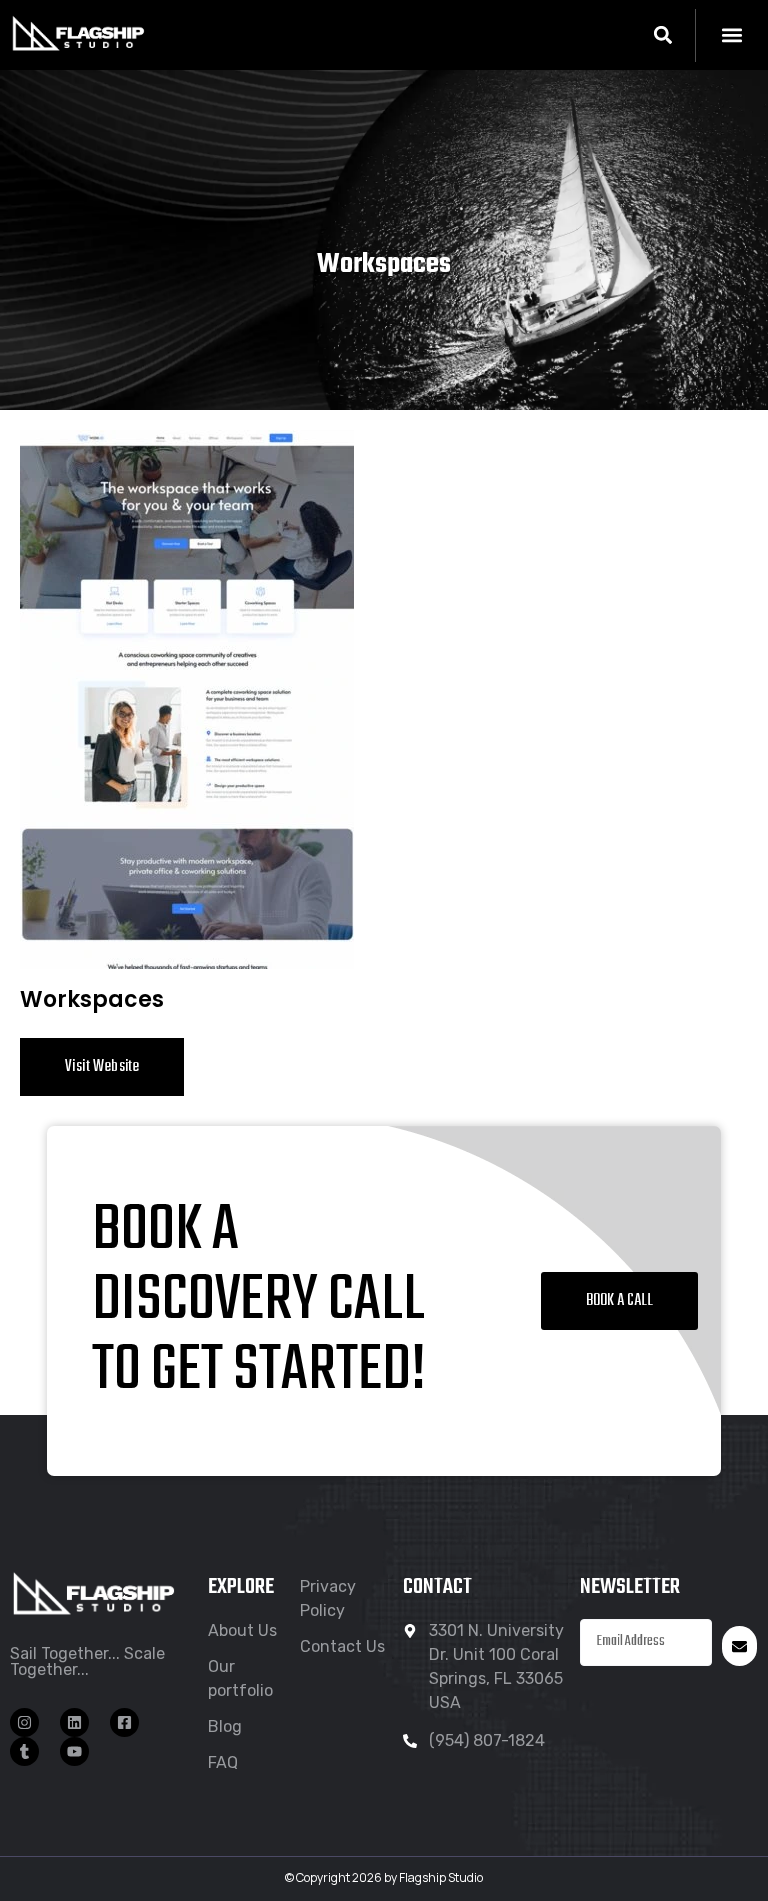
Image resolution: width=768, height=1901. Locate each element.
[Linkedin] (74, 1722)
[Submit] (739, 1646)
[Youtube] (74, 1751)
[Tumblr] (24, 1751)
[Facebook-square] (124, 1722)
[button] (662, 35)
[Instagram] (24, 1722)
